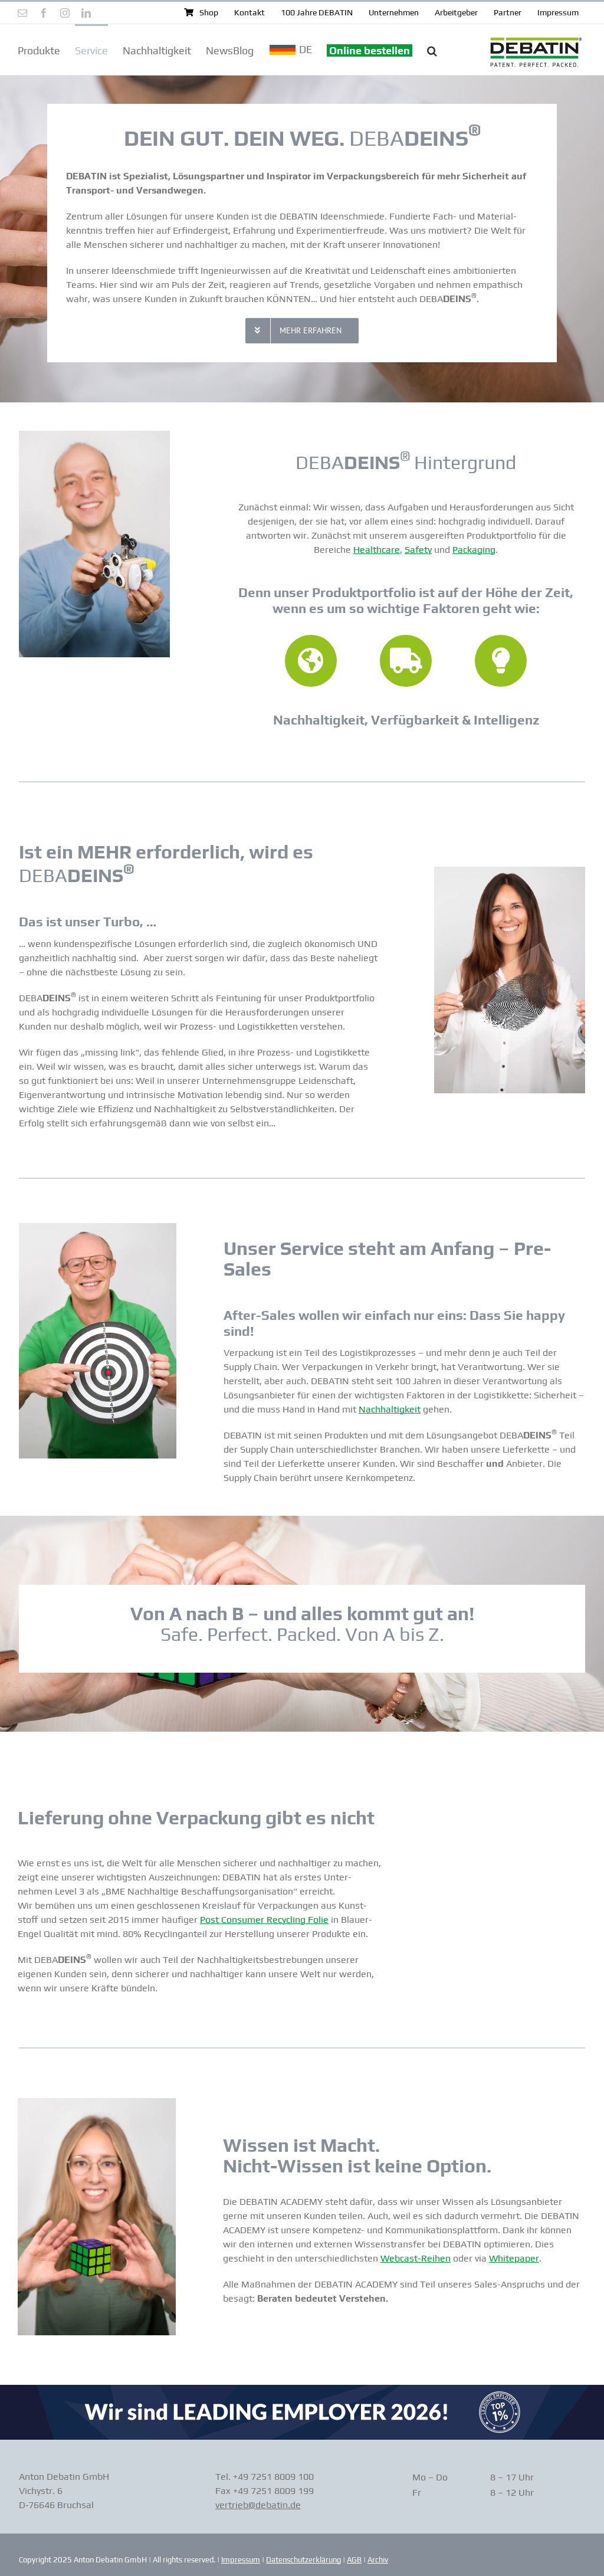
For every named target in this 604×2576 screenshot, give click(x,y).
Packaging (474, 550)
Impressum (241, 2560)
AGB (354, 2560)
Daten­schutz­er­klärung (303, 2560)
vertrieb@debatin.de (258, 2505)
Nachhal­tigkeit (390, 1409)
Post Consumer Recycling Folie (264, 1920)
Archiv (378, 2560)
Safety (418, 550)
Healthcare (377, 550)
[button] (432, 50)
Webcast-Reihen (416, 2258)
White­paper (514, 2258)
